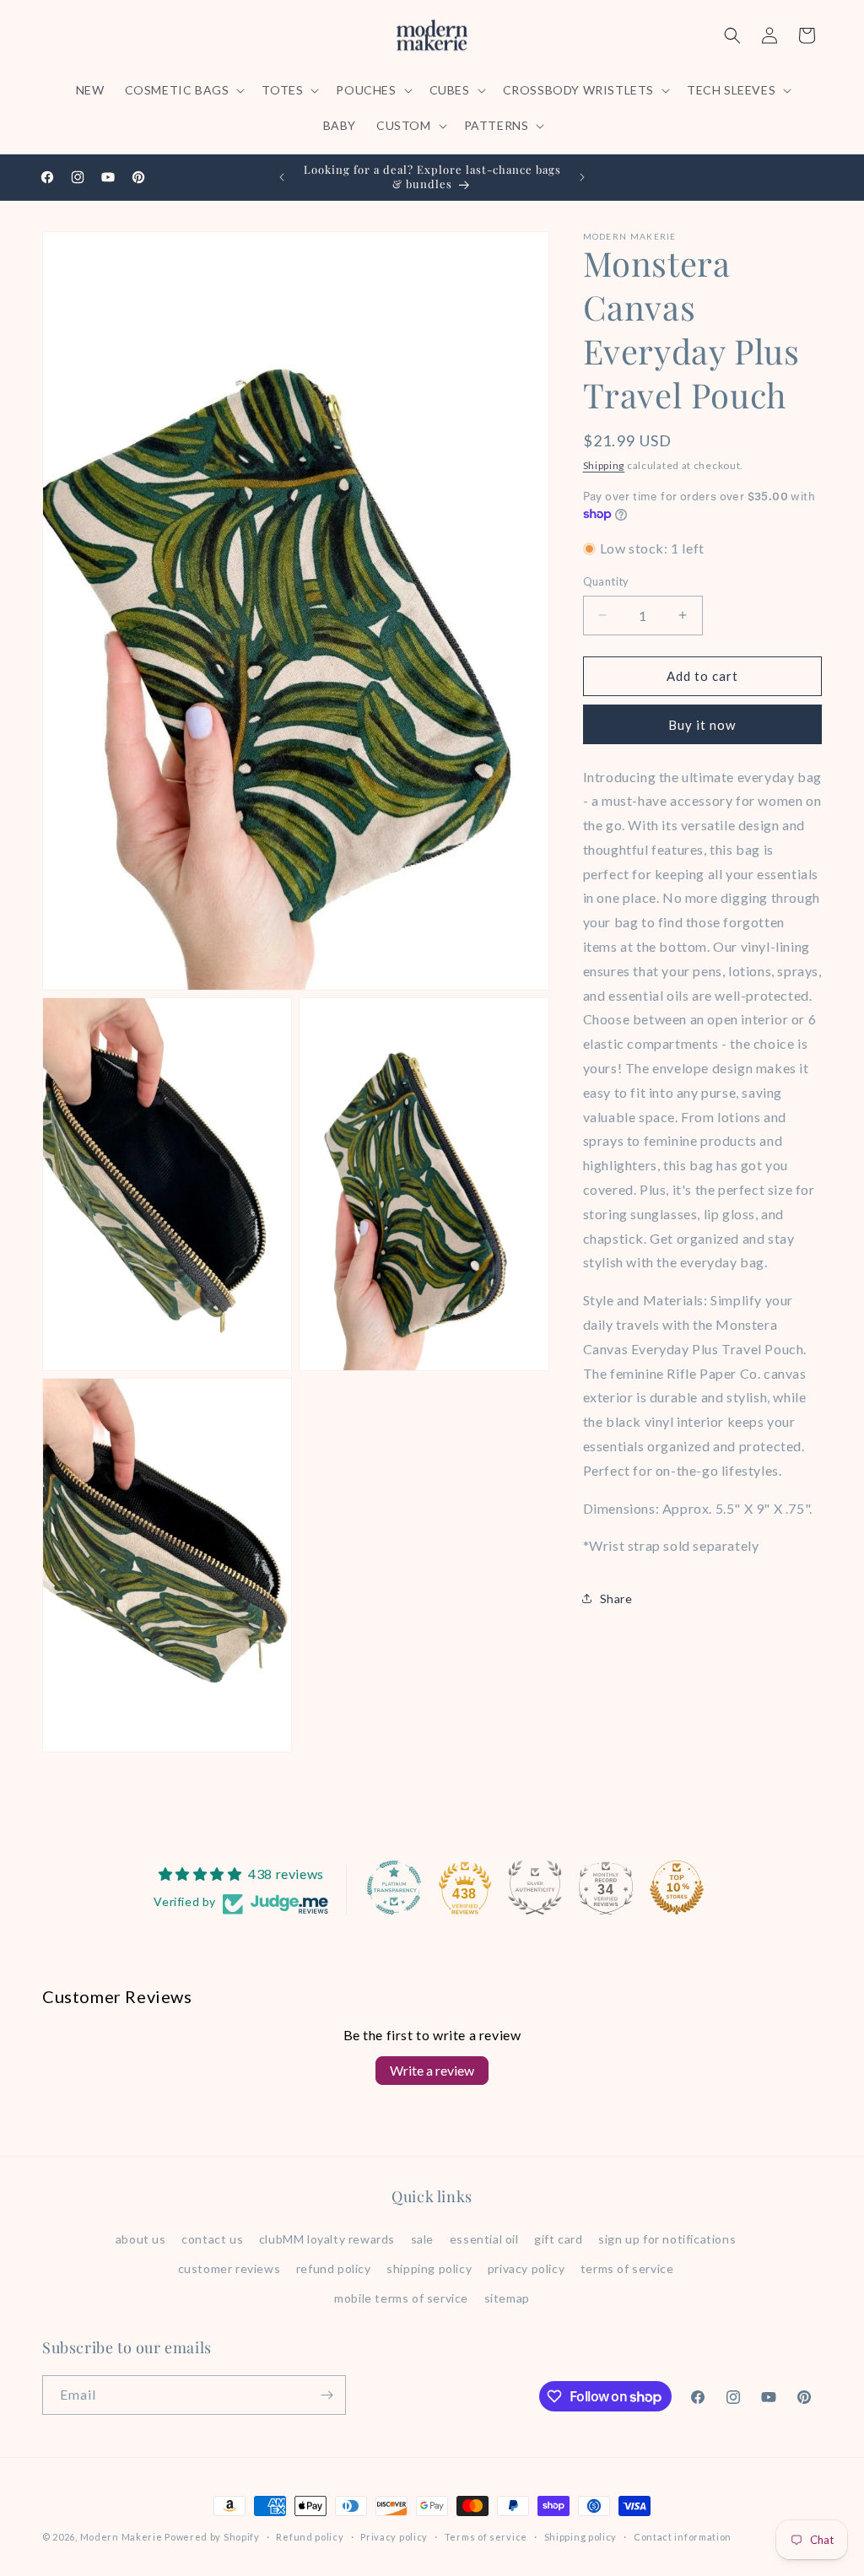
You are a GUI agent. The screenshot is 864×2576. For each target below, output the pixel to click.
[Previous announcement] (282, 177)
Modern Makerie (121, 2537)
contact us (212, 2239)
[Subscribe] (327, 2395)
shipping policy (429, 2268)
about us (141, 2239)
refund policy (334, 2268)
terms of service (627, 2268)
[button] (184, 90)
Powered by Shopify (212, 2537)
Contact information (683, 2537)
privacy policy (526, 2268)
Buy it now (702, 725)
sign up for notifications (667, 2239)
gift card (558, 2239)
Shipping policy (581, 2537)
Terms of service (486, 2537)
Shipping (604, 465)
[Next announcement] (582, 177)
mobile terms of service (401, 2298)
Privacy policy (394, 2537)
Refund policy (310, 2537)
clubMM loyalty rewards (327, 2239)
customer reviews (229, 2268)
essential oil (484, 2239)
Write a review (432, 2070)
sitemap (507, 2298)
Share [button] (616, 1599)
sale (422, 2239)
